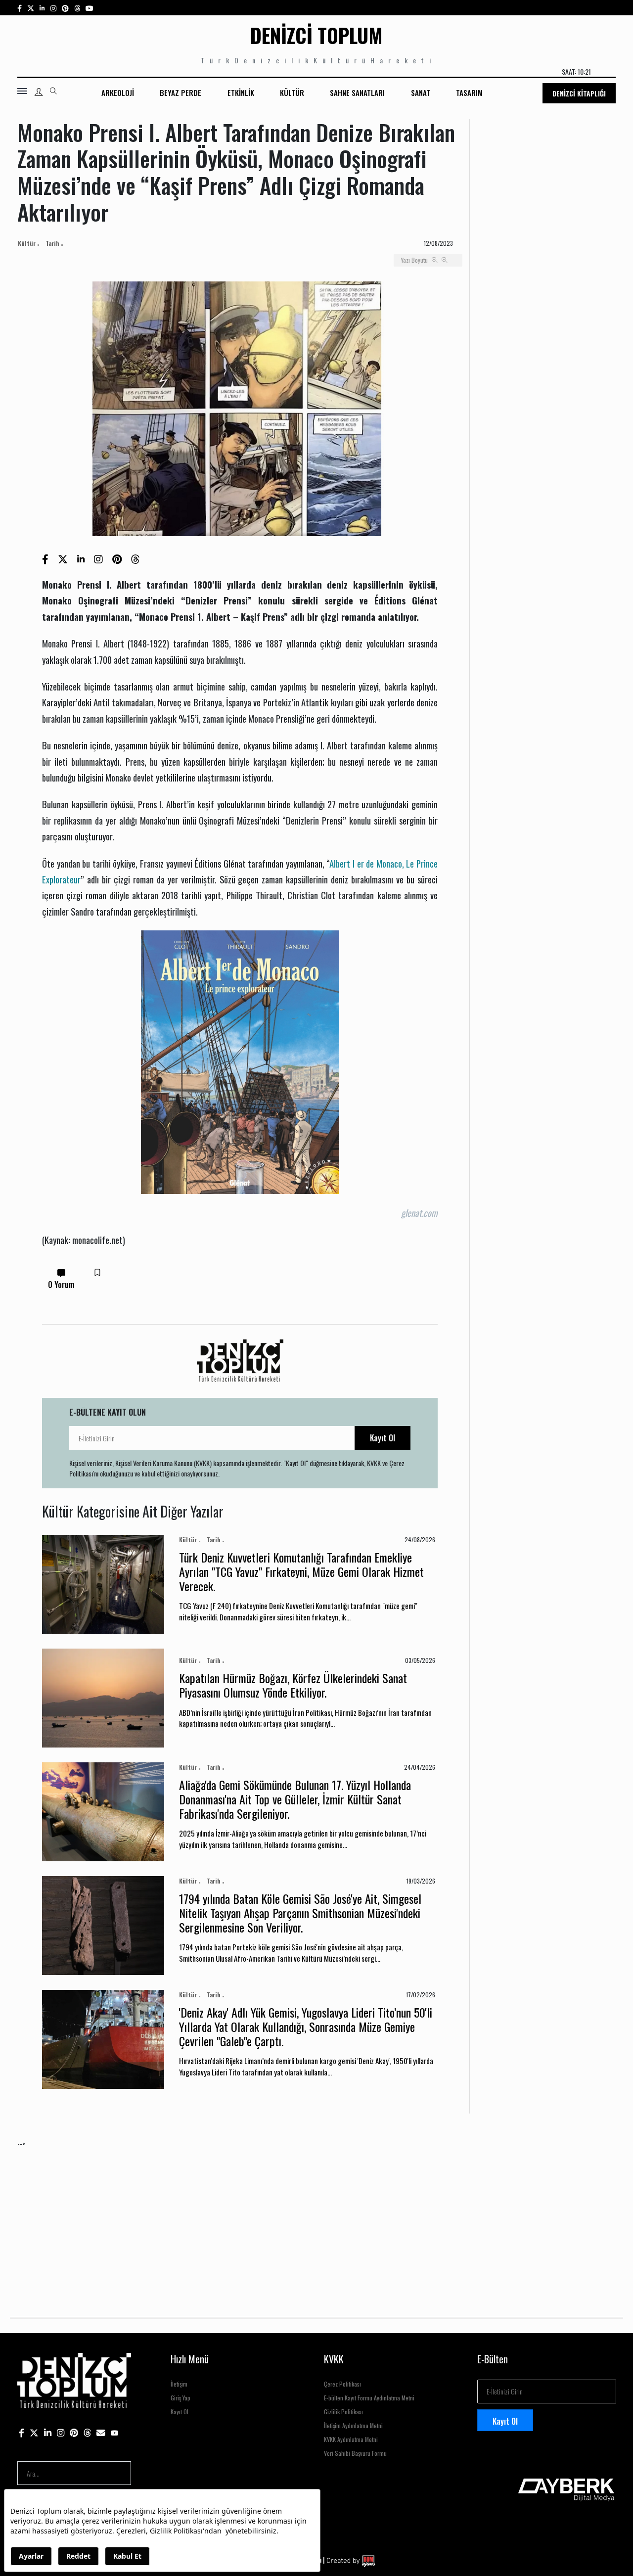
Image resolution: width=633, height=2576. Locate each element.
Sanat (421, 92)
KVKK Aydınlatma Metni (351, 2439)
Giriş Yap (181, 2398)
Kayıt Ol (383, 1438)
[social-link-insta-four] (77, 8)
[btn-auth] (39, 92)
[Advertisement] (314, 2218)
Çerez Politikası (342, 2384)
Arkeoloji (118, 92)
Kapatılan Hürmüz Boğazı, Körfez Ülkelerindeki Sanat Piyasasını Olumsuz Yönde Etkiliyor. (293, 1685)
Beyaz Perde (181, 92)
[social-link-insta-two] (53, 8)
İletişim (179, 2384)
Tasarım (469, 92)
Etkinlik (241, 92)
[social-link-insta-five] (90, 8)
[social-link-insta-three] (65, 8)
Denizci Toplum (316, 35)
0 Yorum (61, 1285)
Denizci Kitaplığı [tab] (579, 93)
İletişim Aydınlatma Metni (353, 2425)
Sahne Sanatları (357, 92)
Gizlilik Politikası (343, 2412)
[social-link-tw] (31, 8)
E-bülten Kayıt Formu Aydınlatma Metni (369, 2398)
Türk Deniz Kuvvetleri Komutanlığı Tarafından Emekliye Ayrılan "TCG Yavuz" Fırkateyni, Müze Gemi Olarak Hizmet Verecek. (301, 1571)
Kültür (292, 92)
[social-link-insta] (42, 8)
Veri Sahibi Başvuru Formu (355, 2453)
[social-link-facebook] (20, 8)
